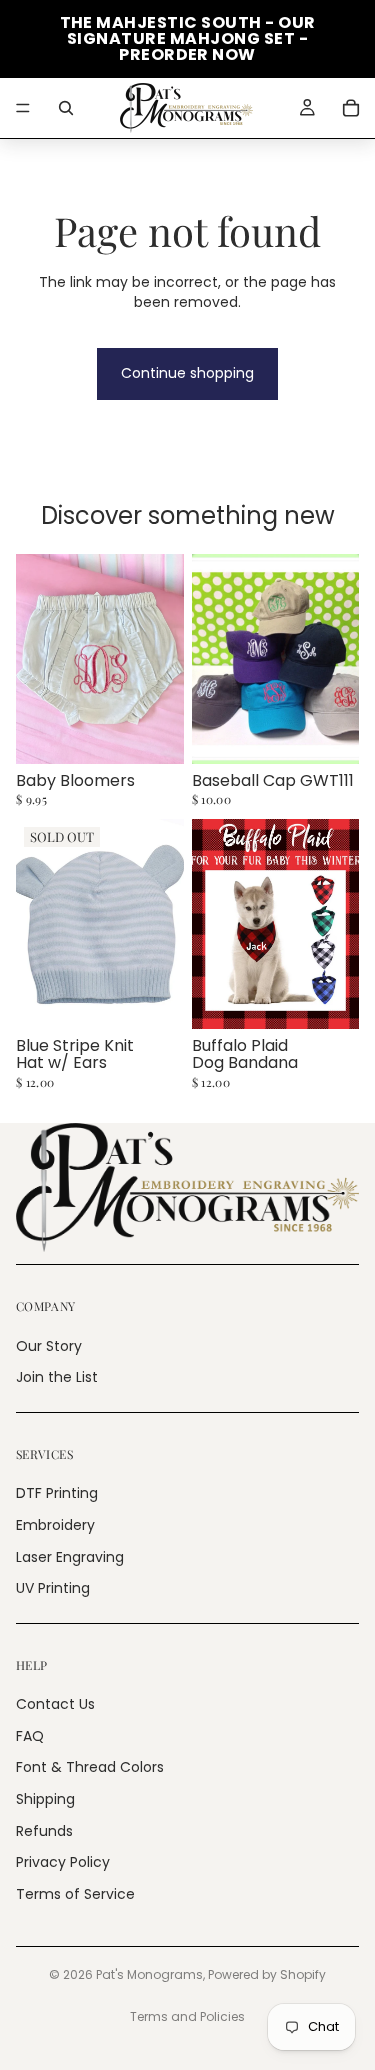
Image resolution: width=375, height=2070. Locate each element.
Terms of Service (75, 1894)
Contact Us (55, 1704)
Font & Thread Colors (90, 1767)
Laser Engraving (70, 1556)
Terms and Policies (187, 2016)
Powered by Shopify (267, 1974)
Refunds (44, 1830)
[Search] (66, 108)
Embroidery (55, 1525)
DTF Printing (57, 1493)
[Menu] (23, 108)
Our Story (49, 1345)
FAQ (30, 1736)
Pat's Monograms (149, 1974)
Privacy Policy (63, 1862)
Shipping (45, 1799)
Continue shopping (187, 373)
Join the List (57, 1377)
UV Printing (53, 1588)
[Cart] (351, 108)
